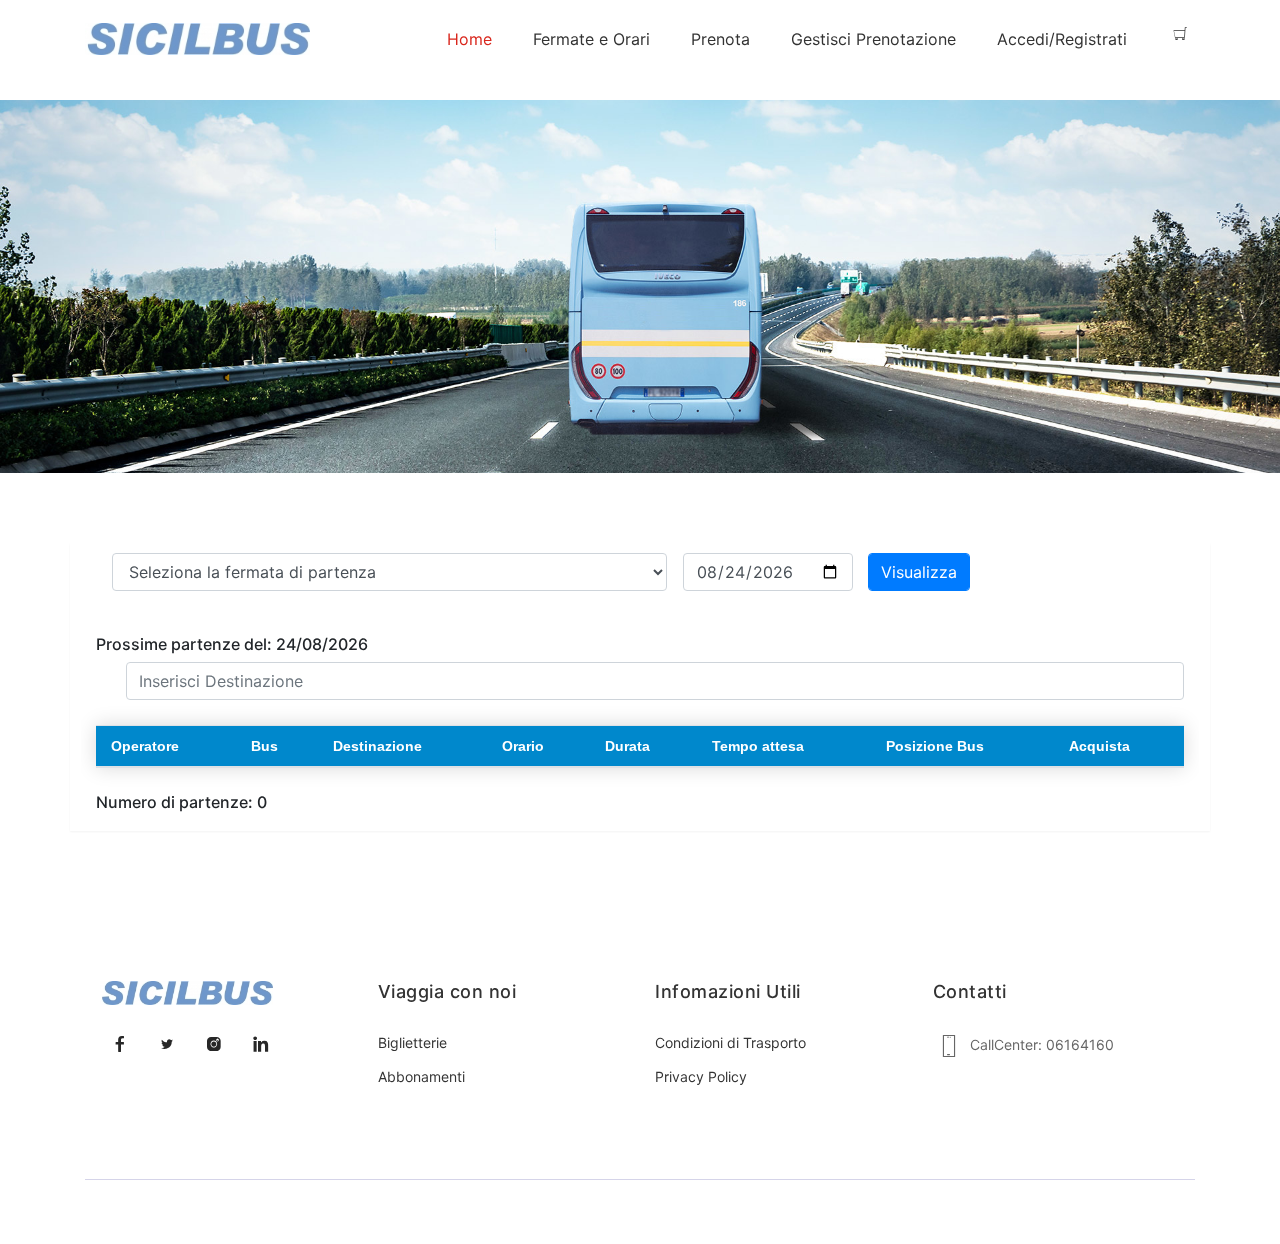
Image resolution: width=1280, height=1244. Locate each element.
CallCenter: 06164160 (1042, 1044)
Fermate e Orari (591, 39)
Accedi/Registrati (1062, 39)
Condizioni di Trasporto (730, 1042)
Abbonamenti (421, 1076)
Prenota (720, 39)
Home (469, 39)
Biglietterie (412, 1042)
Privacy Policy (701, 1076)
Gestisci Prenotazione (873, 39)
